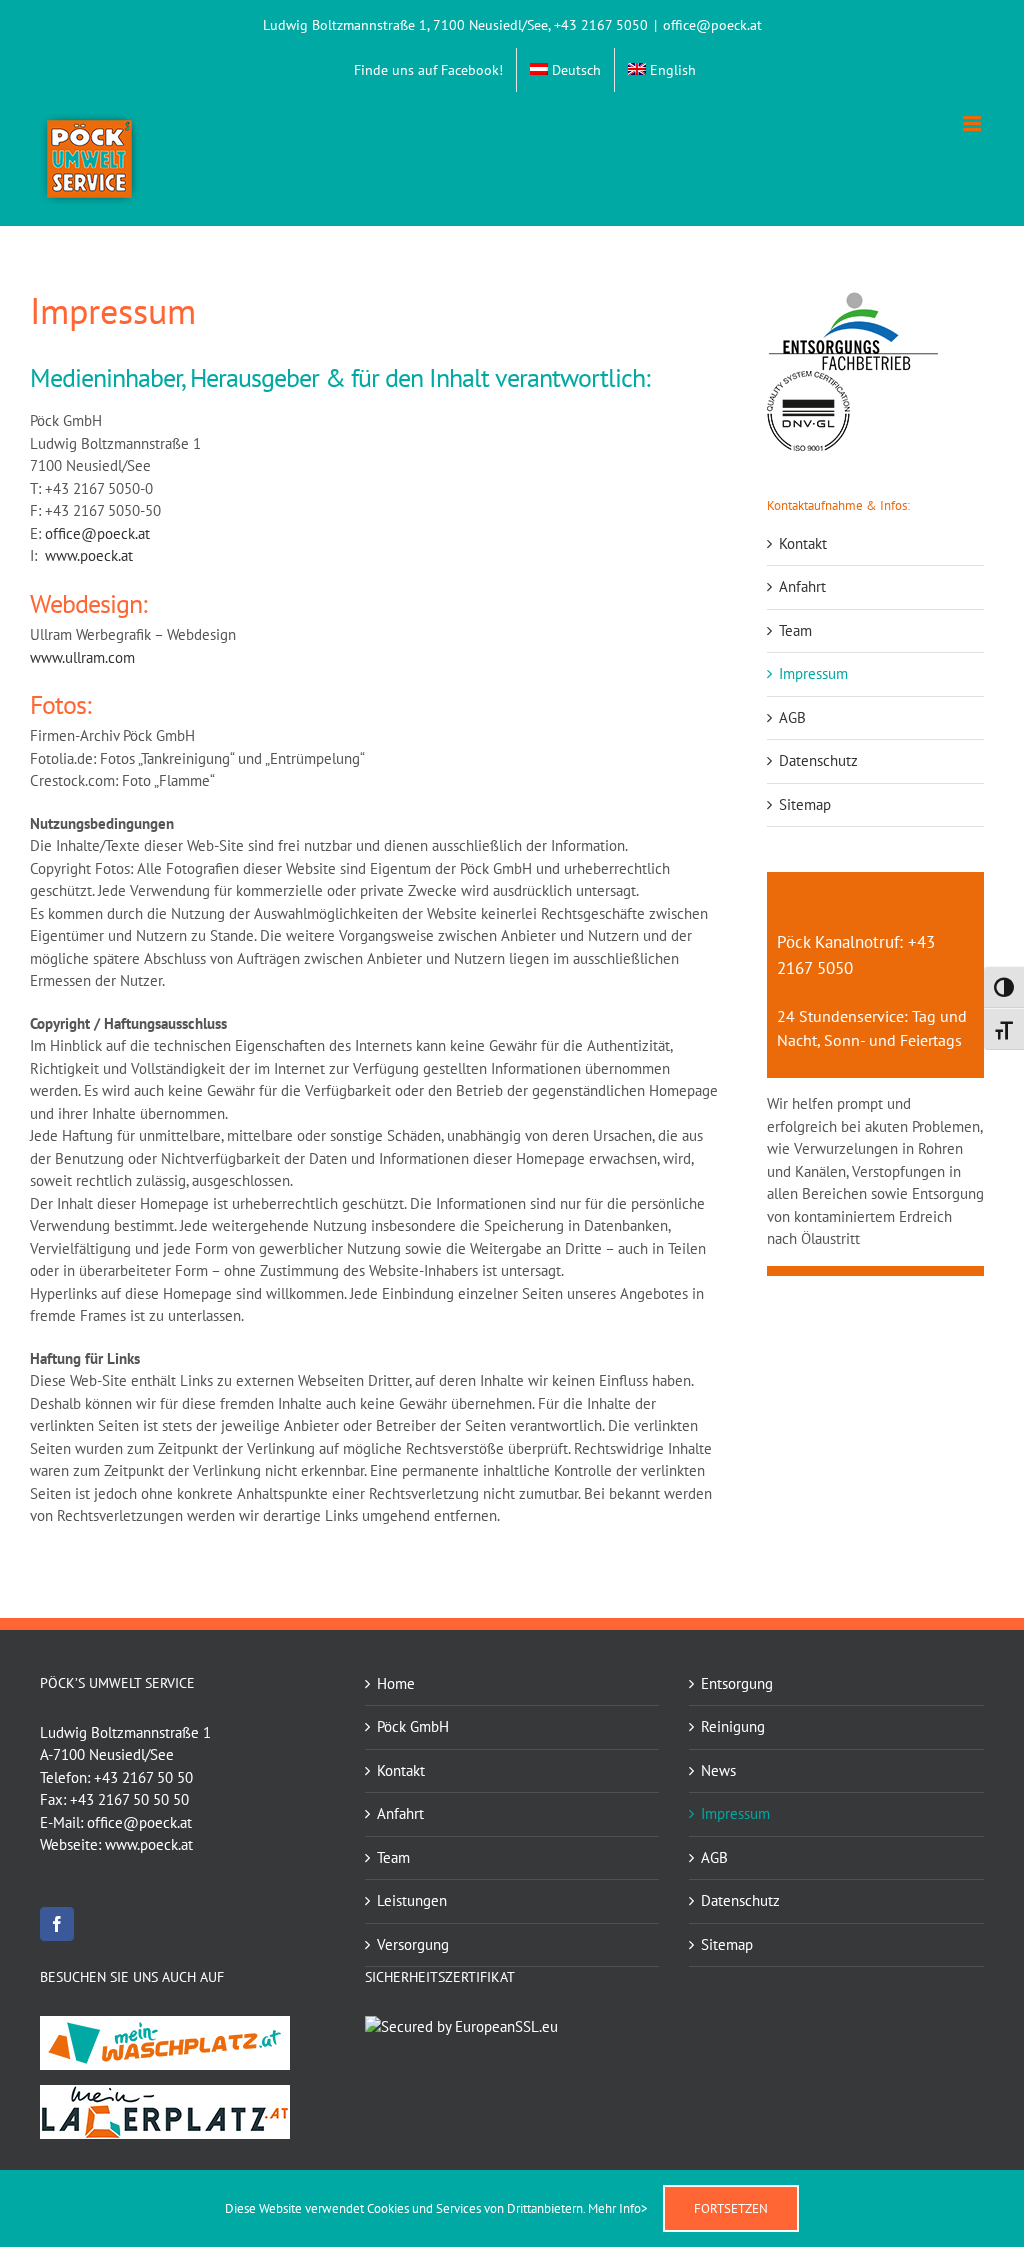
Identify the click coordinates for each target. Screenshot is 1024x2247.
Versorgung (413, 1944)
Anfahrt (802, 586)
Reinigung (733, 1726)
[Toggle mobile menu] (973, 123)
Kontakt (803, 543)
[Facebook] (57, 1924)
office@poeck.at (712, 25)
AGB (792, 717)
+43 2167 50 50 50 (129, 1799)
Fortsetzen (731, 2208)
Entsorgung (737, 1683)
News (718, 1770)
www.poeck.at (89, 555)
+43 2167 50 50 (143, 1777)
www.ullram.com (82, 657)
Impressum (813, 673)
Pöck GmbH (413, 1726)
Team (795, 630)
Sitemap (805, 804)
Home (396, 1683)
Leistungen (412, 1900)
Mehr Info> (618, 2208)
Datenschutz (818, 760)
